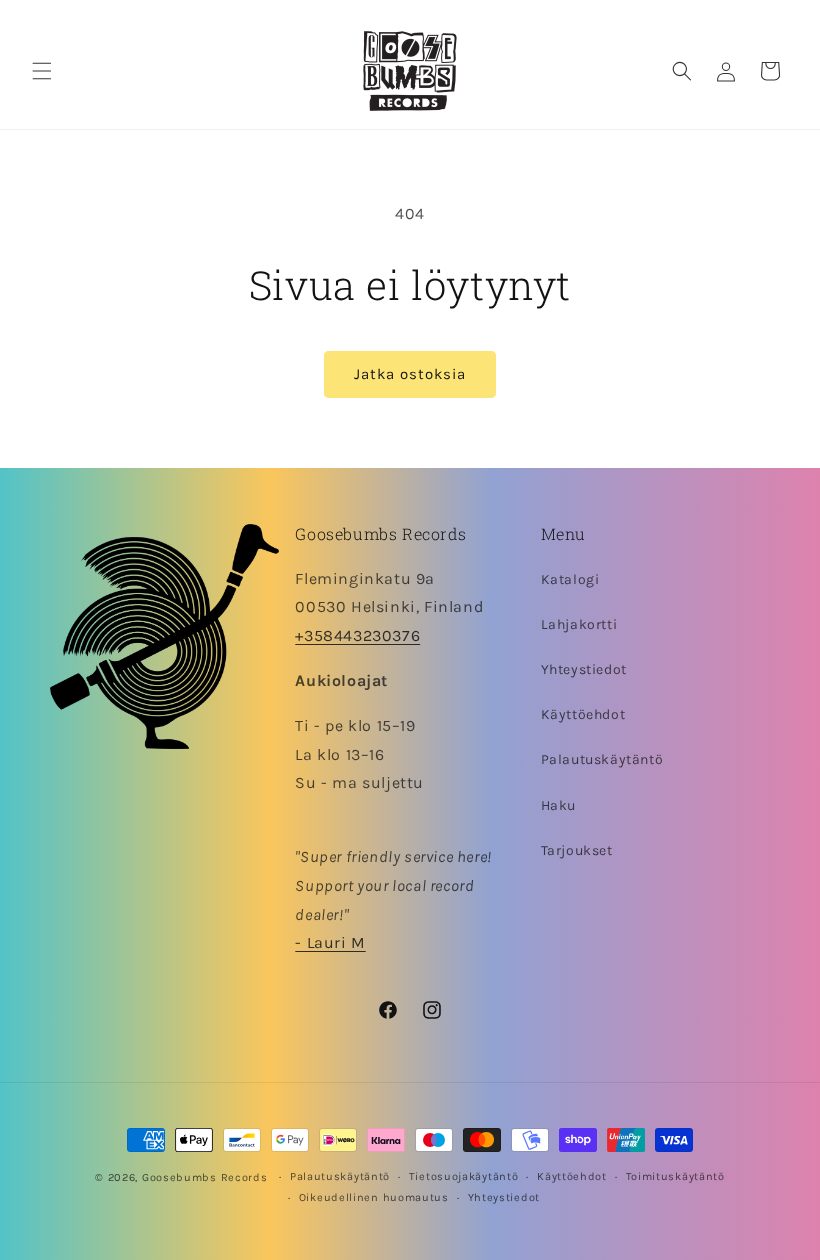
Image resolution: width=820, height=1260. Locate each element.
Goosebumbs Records (205, 1177)
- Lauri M (330, 942)
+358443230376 (357, 635)
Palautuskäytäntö (602, 759)
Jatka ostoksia (410, 374)
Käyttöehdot (583, 714)
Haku (558, 805)
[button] (42, 71)
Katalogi (570, 579)
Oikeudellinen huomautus (374, 1197)
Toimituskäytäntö (675, 1176)
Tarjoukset (577, 850)
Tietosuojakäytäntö (464, 1176)
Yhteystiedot (584, 669)
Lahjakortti (579, 624)
